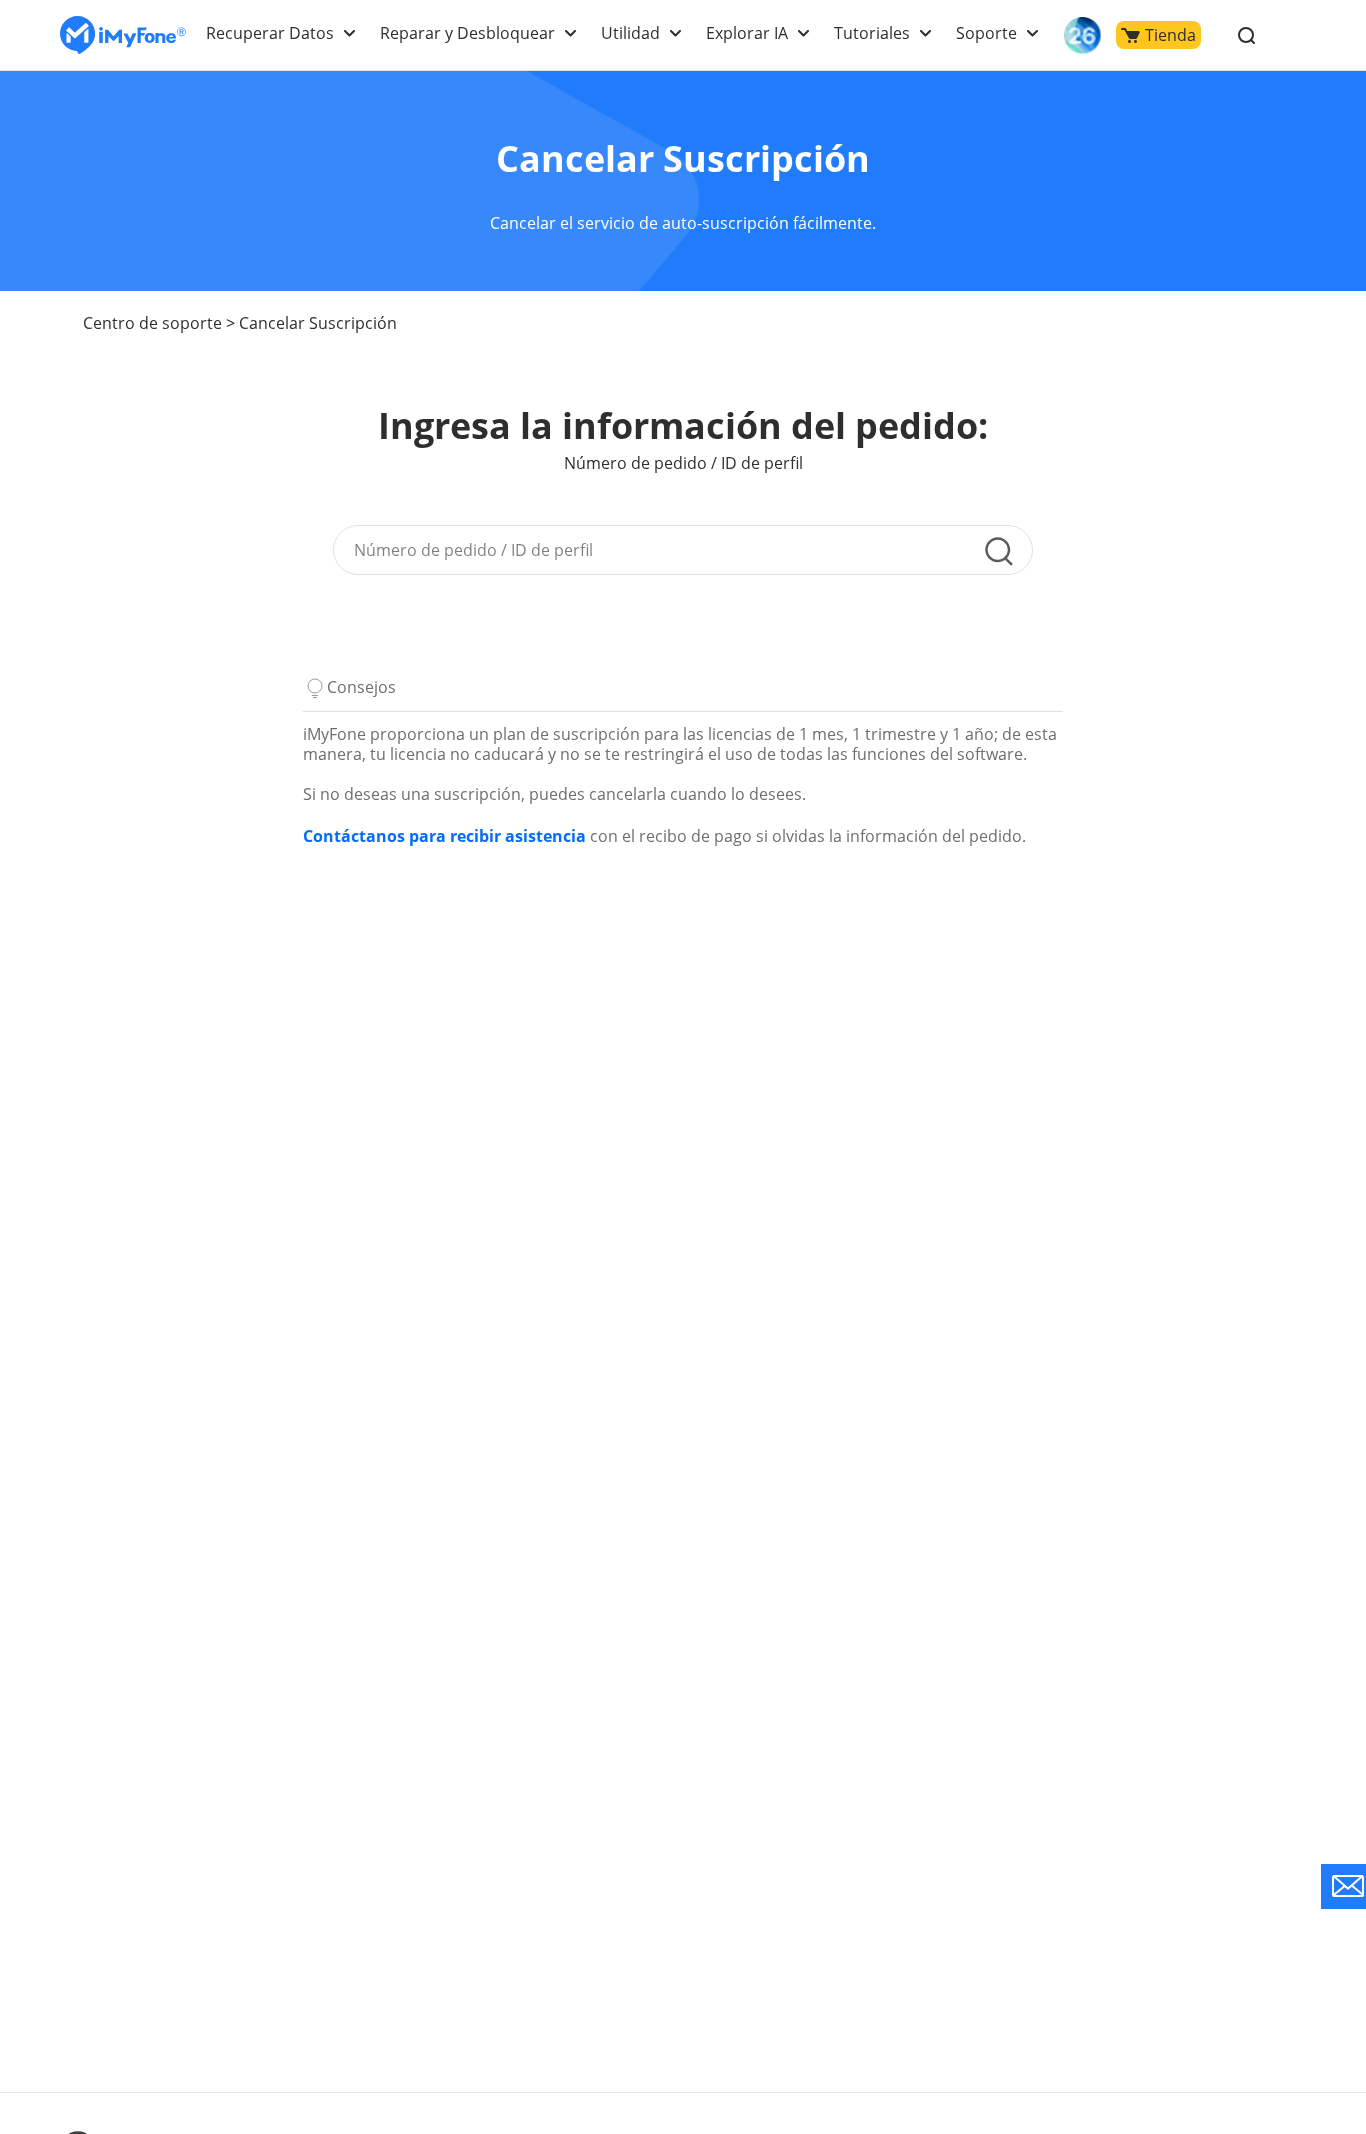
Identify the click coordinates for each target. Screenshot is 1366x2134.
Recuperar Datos (270, 33)
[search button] (999, 551)
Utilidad (630, 33)
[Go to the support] (1343, 1886)
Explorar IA (747, 33)
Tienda (1170, 35)
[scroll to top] (1281, 1939)
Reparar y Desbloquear (467, 33)
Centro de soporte (152, 323)
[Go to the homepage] (123, 35)
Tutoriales (872, 33)
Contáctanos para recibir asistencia (444, 836)
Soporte (986, 33)
